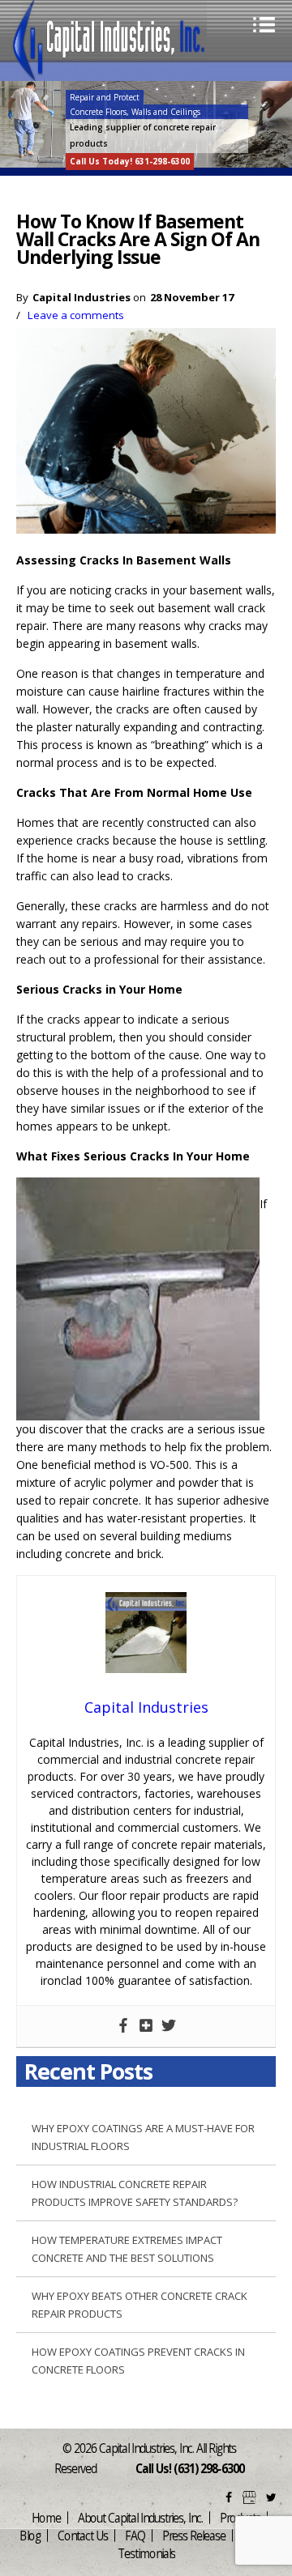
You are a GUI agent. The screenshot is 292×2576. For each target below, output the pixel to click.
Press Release (194, 2536)
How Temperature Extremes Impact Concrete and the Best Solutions (127, 2249)
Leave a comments (76, 315)
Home (46, 2518)
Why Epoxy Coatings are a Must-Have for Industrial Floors (143, 2137)
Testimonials (146, 2554)
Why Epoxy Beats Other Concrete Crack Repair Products (140, 2305)
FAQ (135, 2536)
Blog (30, 2536)
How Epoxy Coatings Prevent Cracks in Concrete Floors (138, 2361)
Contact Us (83, 2536)
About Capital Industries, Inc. (140, 2518)
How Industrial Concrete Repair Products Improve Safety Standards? (135, 2193)
